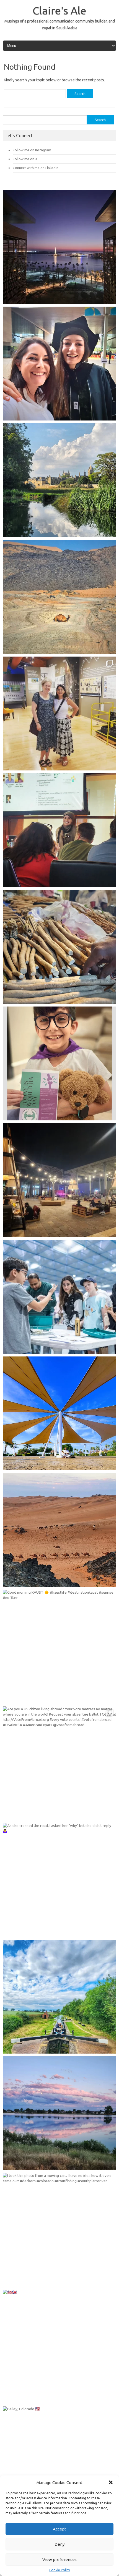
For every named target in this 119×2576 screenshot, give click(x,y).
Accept (59, 2529)
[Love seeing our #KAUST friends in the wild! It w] (59, 714)
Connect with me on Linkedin (36, 168)
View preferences (59, 2559)
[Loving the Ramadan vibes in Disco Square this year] (59, 1180)
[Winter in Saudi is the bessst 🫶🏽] (59, 247)
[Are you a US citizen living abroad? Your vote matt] (59, 1763)
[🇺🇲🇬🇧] (59, 2347)
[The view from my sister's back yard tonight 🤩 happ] (59, 2113)
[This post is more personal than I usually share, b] (59, 1063)
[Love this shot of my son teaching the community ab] (59, 1297)
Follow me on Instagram (32, 150)
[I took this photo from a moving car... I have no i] (59, 2230)
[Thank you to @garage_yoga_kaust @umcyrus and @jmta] (59, 1413)
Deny (59, 2544)
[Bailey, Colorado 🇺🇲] (59, 2463)
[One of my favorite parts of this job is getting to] (59, 364)
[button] (111, 2482)
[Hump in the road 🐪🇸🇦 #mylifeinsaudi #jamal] (59, 597)
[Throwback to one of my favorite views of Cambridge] (59, 480)
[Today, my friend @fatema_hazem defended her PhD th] (59, 830)
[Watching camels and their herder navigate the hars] (59, 1530)
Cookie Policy (60, 2570)
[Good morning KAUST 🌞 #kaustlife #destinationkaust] (59, 1647)
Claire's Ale (59, 11)
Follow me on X (25, 159)
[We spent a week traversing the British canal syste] (59, 1997)
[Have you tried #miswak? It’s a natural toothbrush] (59, 947)
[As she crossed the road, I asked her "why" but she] (59, 1880)
